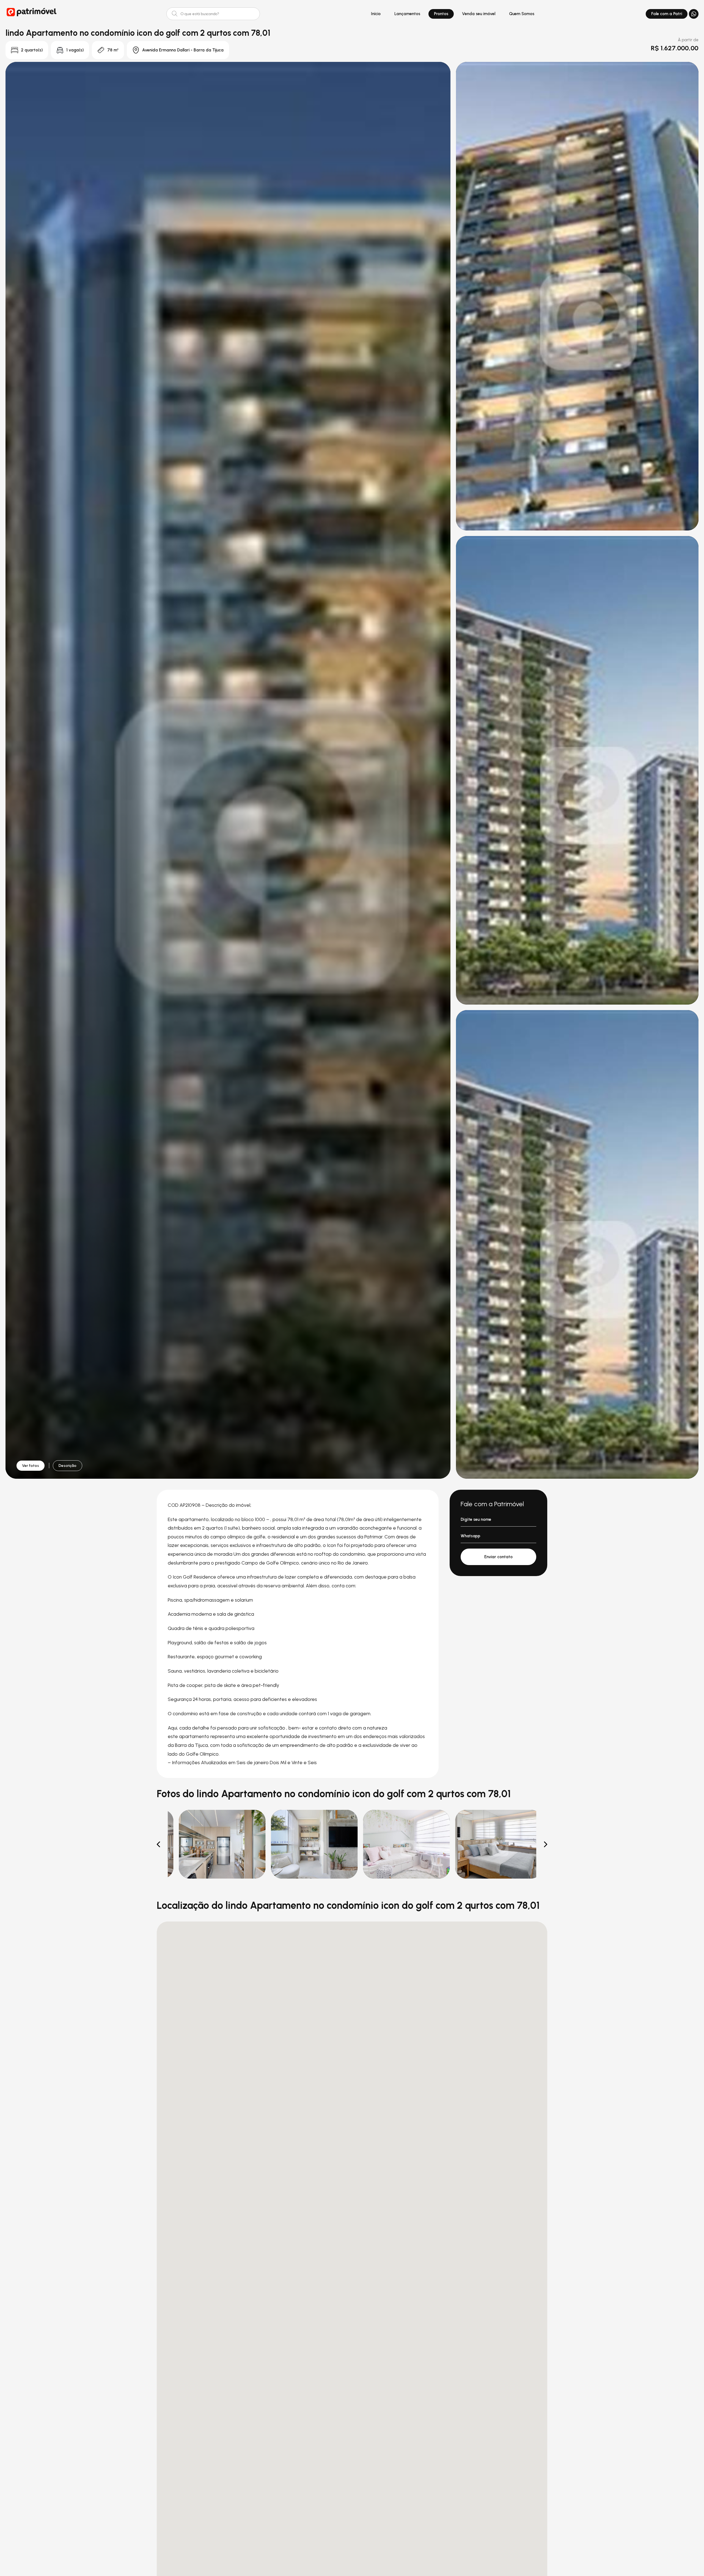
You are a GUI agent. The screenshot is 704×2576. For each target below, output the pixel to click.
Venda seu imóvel (479, 14)
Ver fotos (31, 1466)
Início (376, 14)
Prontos (441, 14)
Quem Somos (522, 14)
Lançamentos (407, 14)
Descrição (68, 1466)
